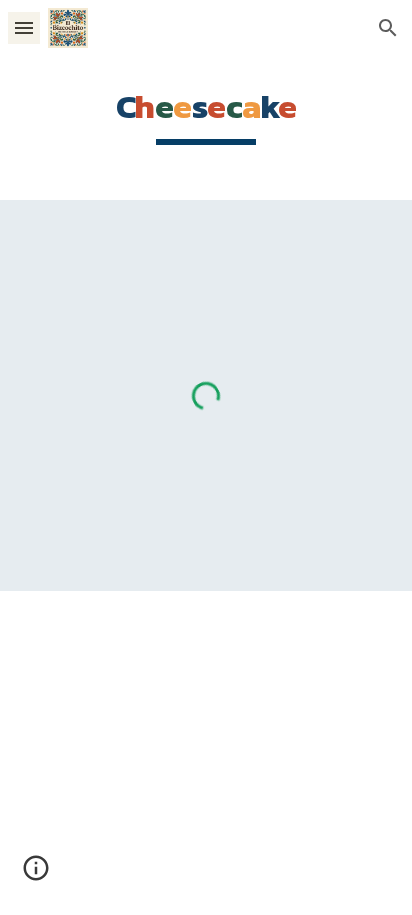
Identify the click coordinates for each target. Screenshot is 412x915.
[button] (24, 27)
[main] (206, 115)
